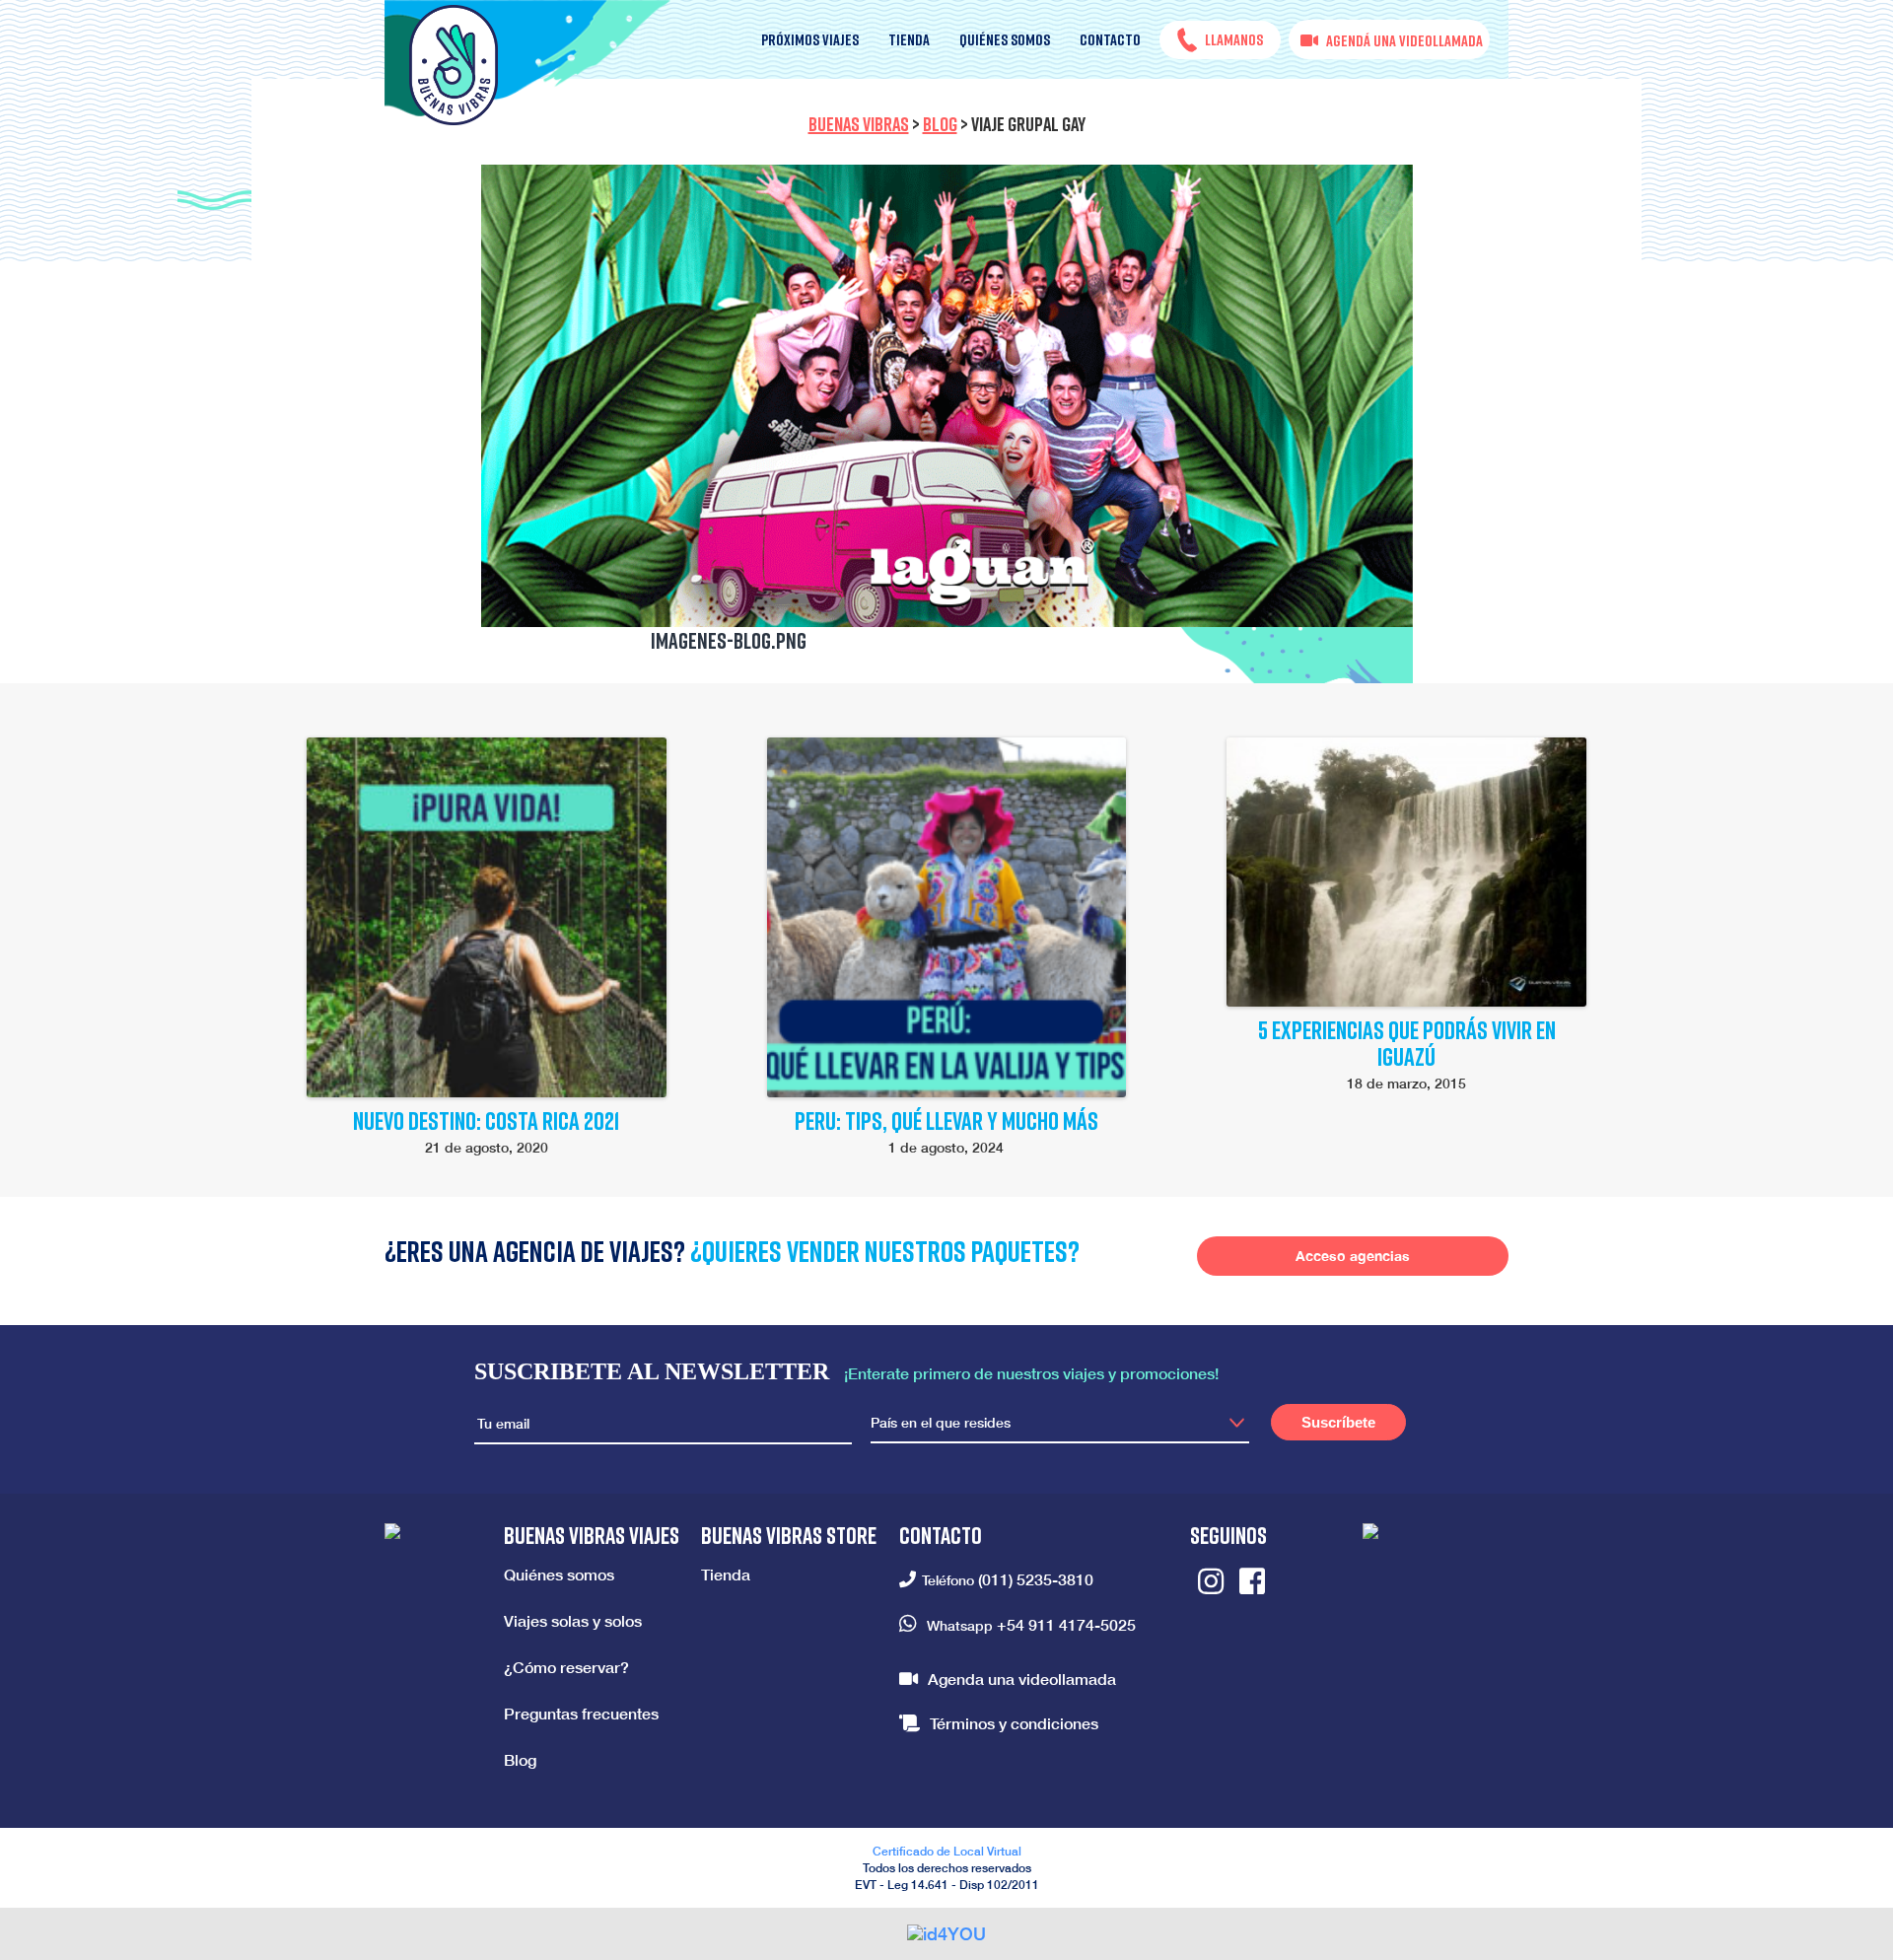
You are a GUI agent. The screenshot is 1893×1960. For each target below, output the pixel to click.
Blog (940, 123)
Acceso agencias (1353, 1256)
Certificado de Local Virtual (947, 1851)
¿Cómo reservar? (566, 1667)
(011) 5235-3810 (1036, 1579)
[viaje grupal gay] (947, 396)
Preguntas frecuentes (581, 1713)
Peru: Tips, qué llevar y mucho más (946, 1120)
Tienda (909, 39)
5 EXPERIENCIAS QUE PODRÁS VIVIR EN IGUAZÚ (1407, 1043)
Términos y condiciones (1014, 1723)
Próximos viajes (810, 39)
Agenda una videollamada (1022, 1679)
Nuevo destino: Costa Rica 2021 (487, 1120)
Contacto (1110, 39)
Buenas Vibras (859, 123)
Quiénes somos (1005, 39)
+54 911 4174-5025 (1066, 1624)
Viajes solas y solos (573, 1620)
